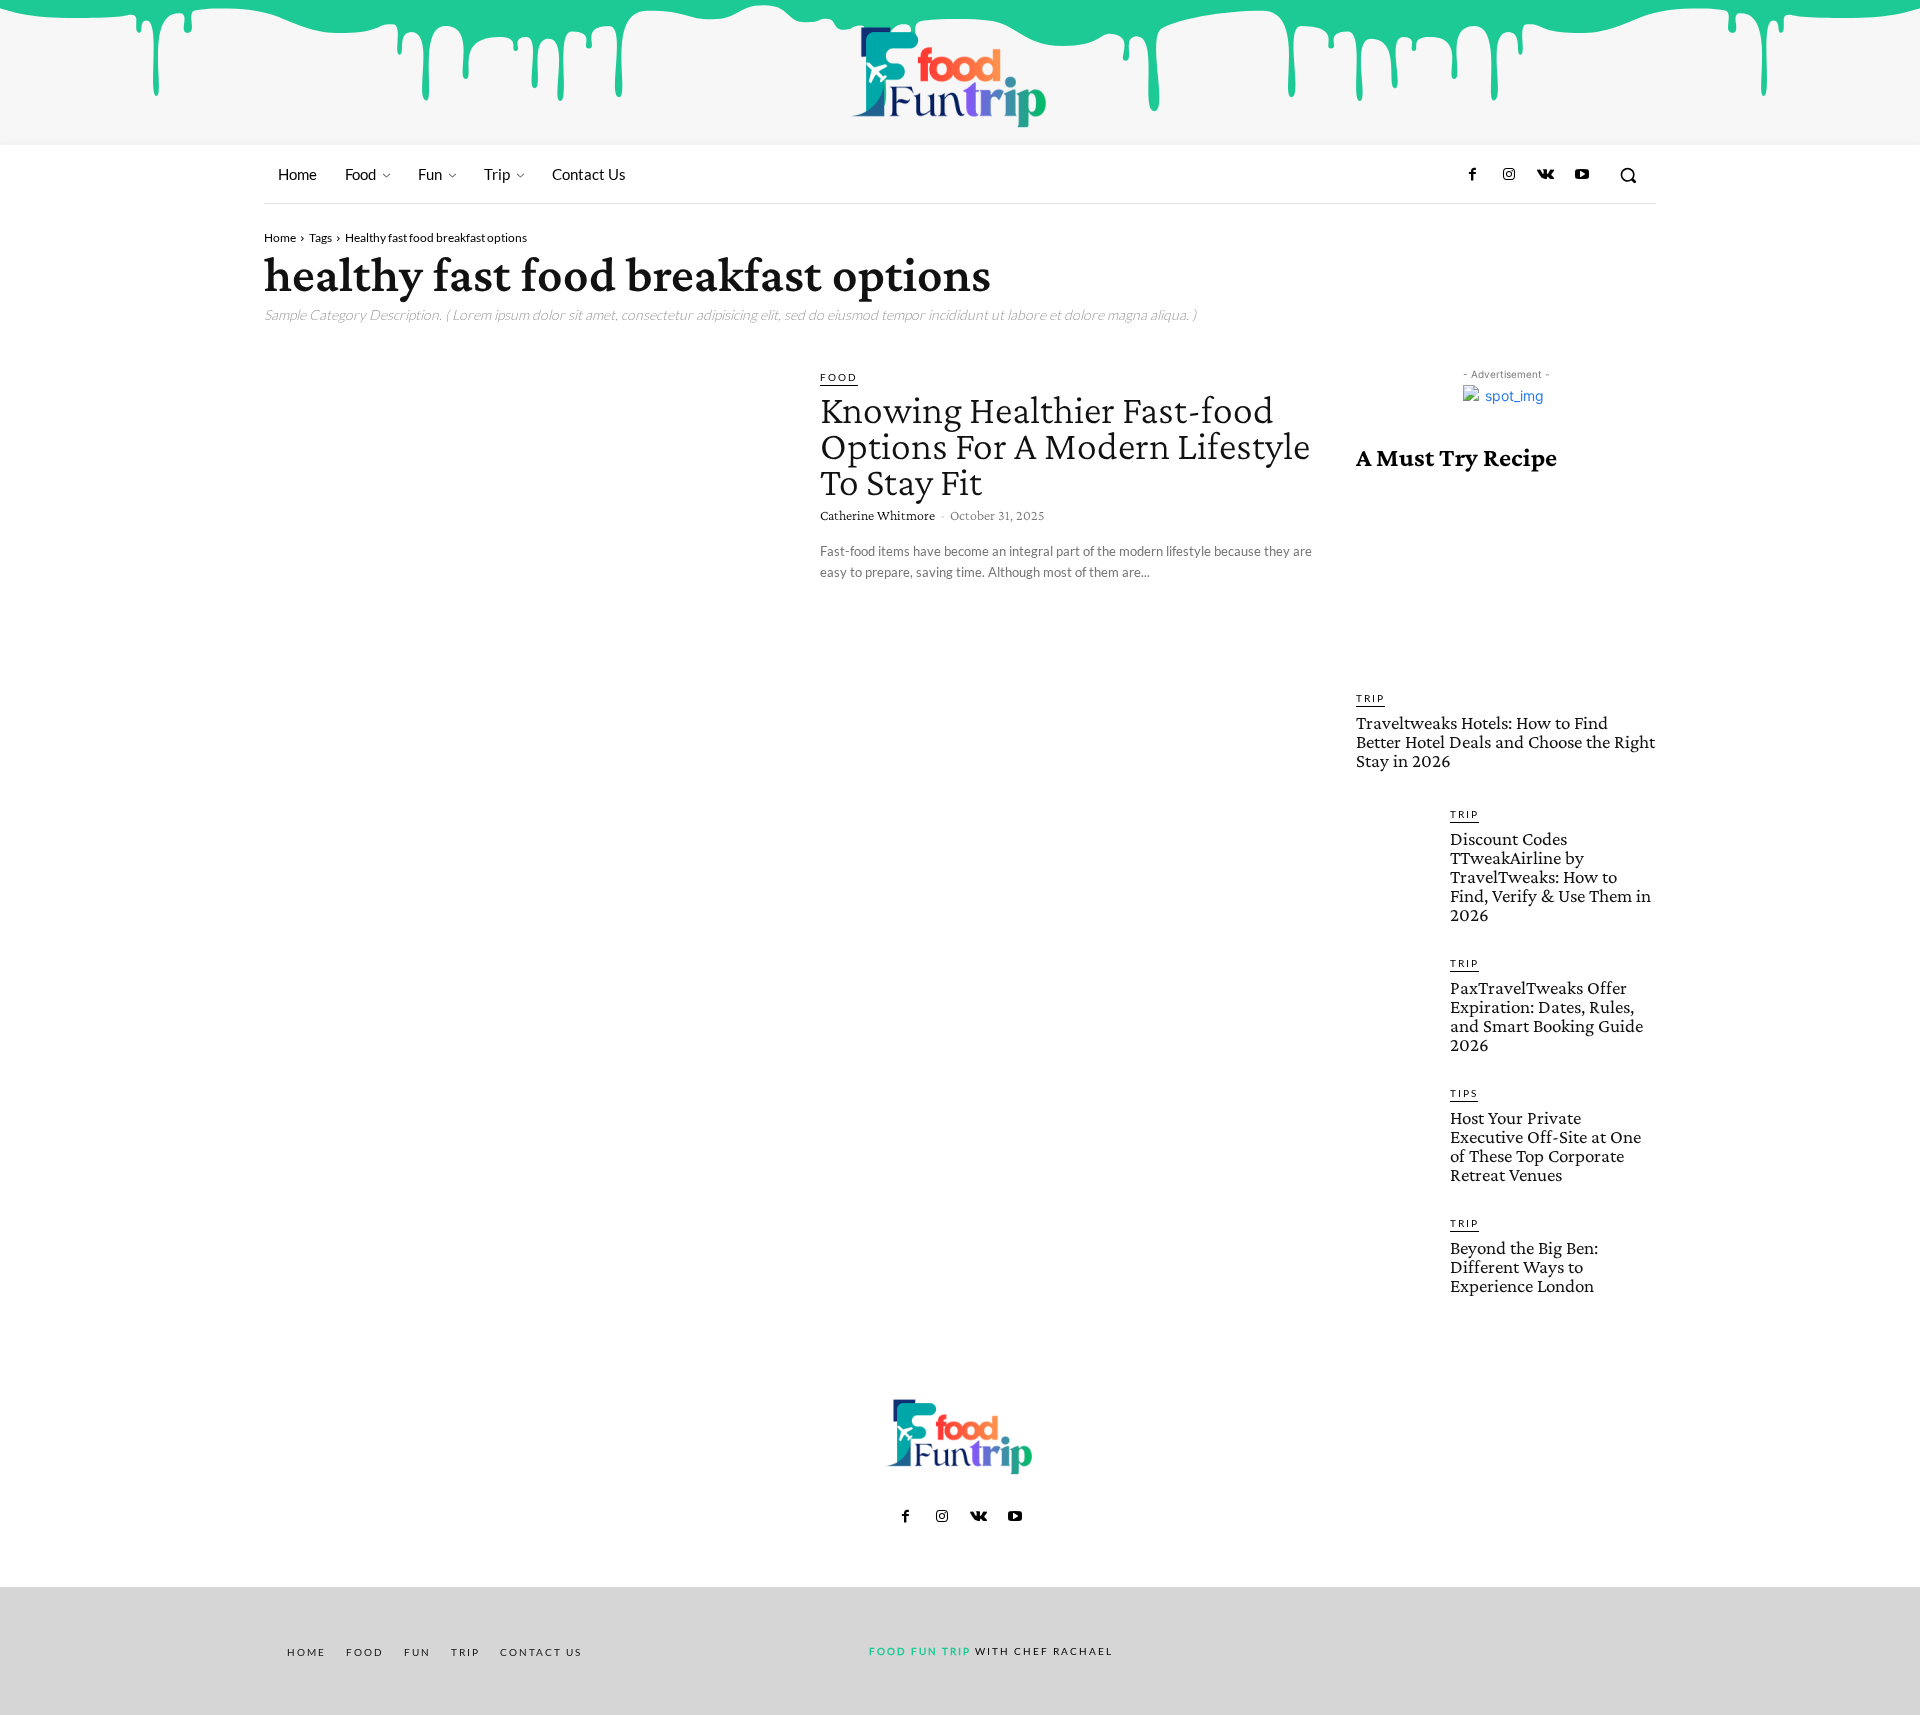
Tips (1464, 1093)
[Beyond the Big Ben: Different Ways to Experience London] (1395, 1254)
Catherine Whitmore (877, 515)
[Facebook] (1473, 175)
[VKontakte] (1545, 175)
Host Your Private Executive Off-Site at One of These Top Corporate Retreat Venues (1545, 1146)
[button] (1628, 175)
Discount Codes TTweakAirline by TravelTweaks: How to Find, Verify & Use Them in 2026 (1550, 876)
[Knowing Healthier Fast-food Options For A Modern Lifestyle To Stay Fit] (527, 522)
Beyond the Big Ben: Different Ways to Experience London (1524, 1266)
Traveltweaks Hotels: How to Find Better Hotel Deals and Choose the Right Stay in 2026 (1505, 741)
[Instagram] (1509, 175)
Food (839, 377)
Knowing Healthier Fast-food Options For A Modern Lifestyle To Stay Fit (1065, 445)
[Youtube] (1582, 175)
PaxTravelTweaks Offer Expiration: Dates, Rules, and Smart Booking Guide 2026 (1546, 1016)
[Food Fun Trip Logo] (950, 77)
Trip (1370, 698)
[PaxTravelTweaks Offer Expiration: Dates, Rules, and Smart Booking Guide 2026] (1395, 994)
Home (280, 237)
